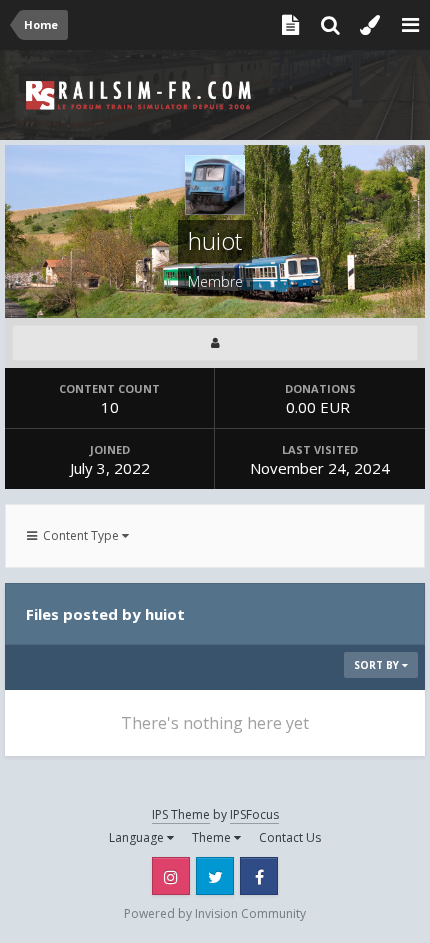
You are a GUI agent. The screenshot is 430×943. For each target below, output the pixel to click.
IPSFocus (254, 814)
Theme (213, 837)
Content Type (79, 535)
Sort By (378, 665)
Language (138, 837)
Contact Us (290, 837)
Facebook (259, 876)
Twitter (215, 876)
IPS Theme (181, 814)
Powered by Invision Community (215, 913)
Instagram (171, 876)
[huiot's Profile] (215, 343)
